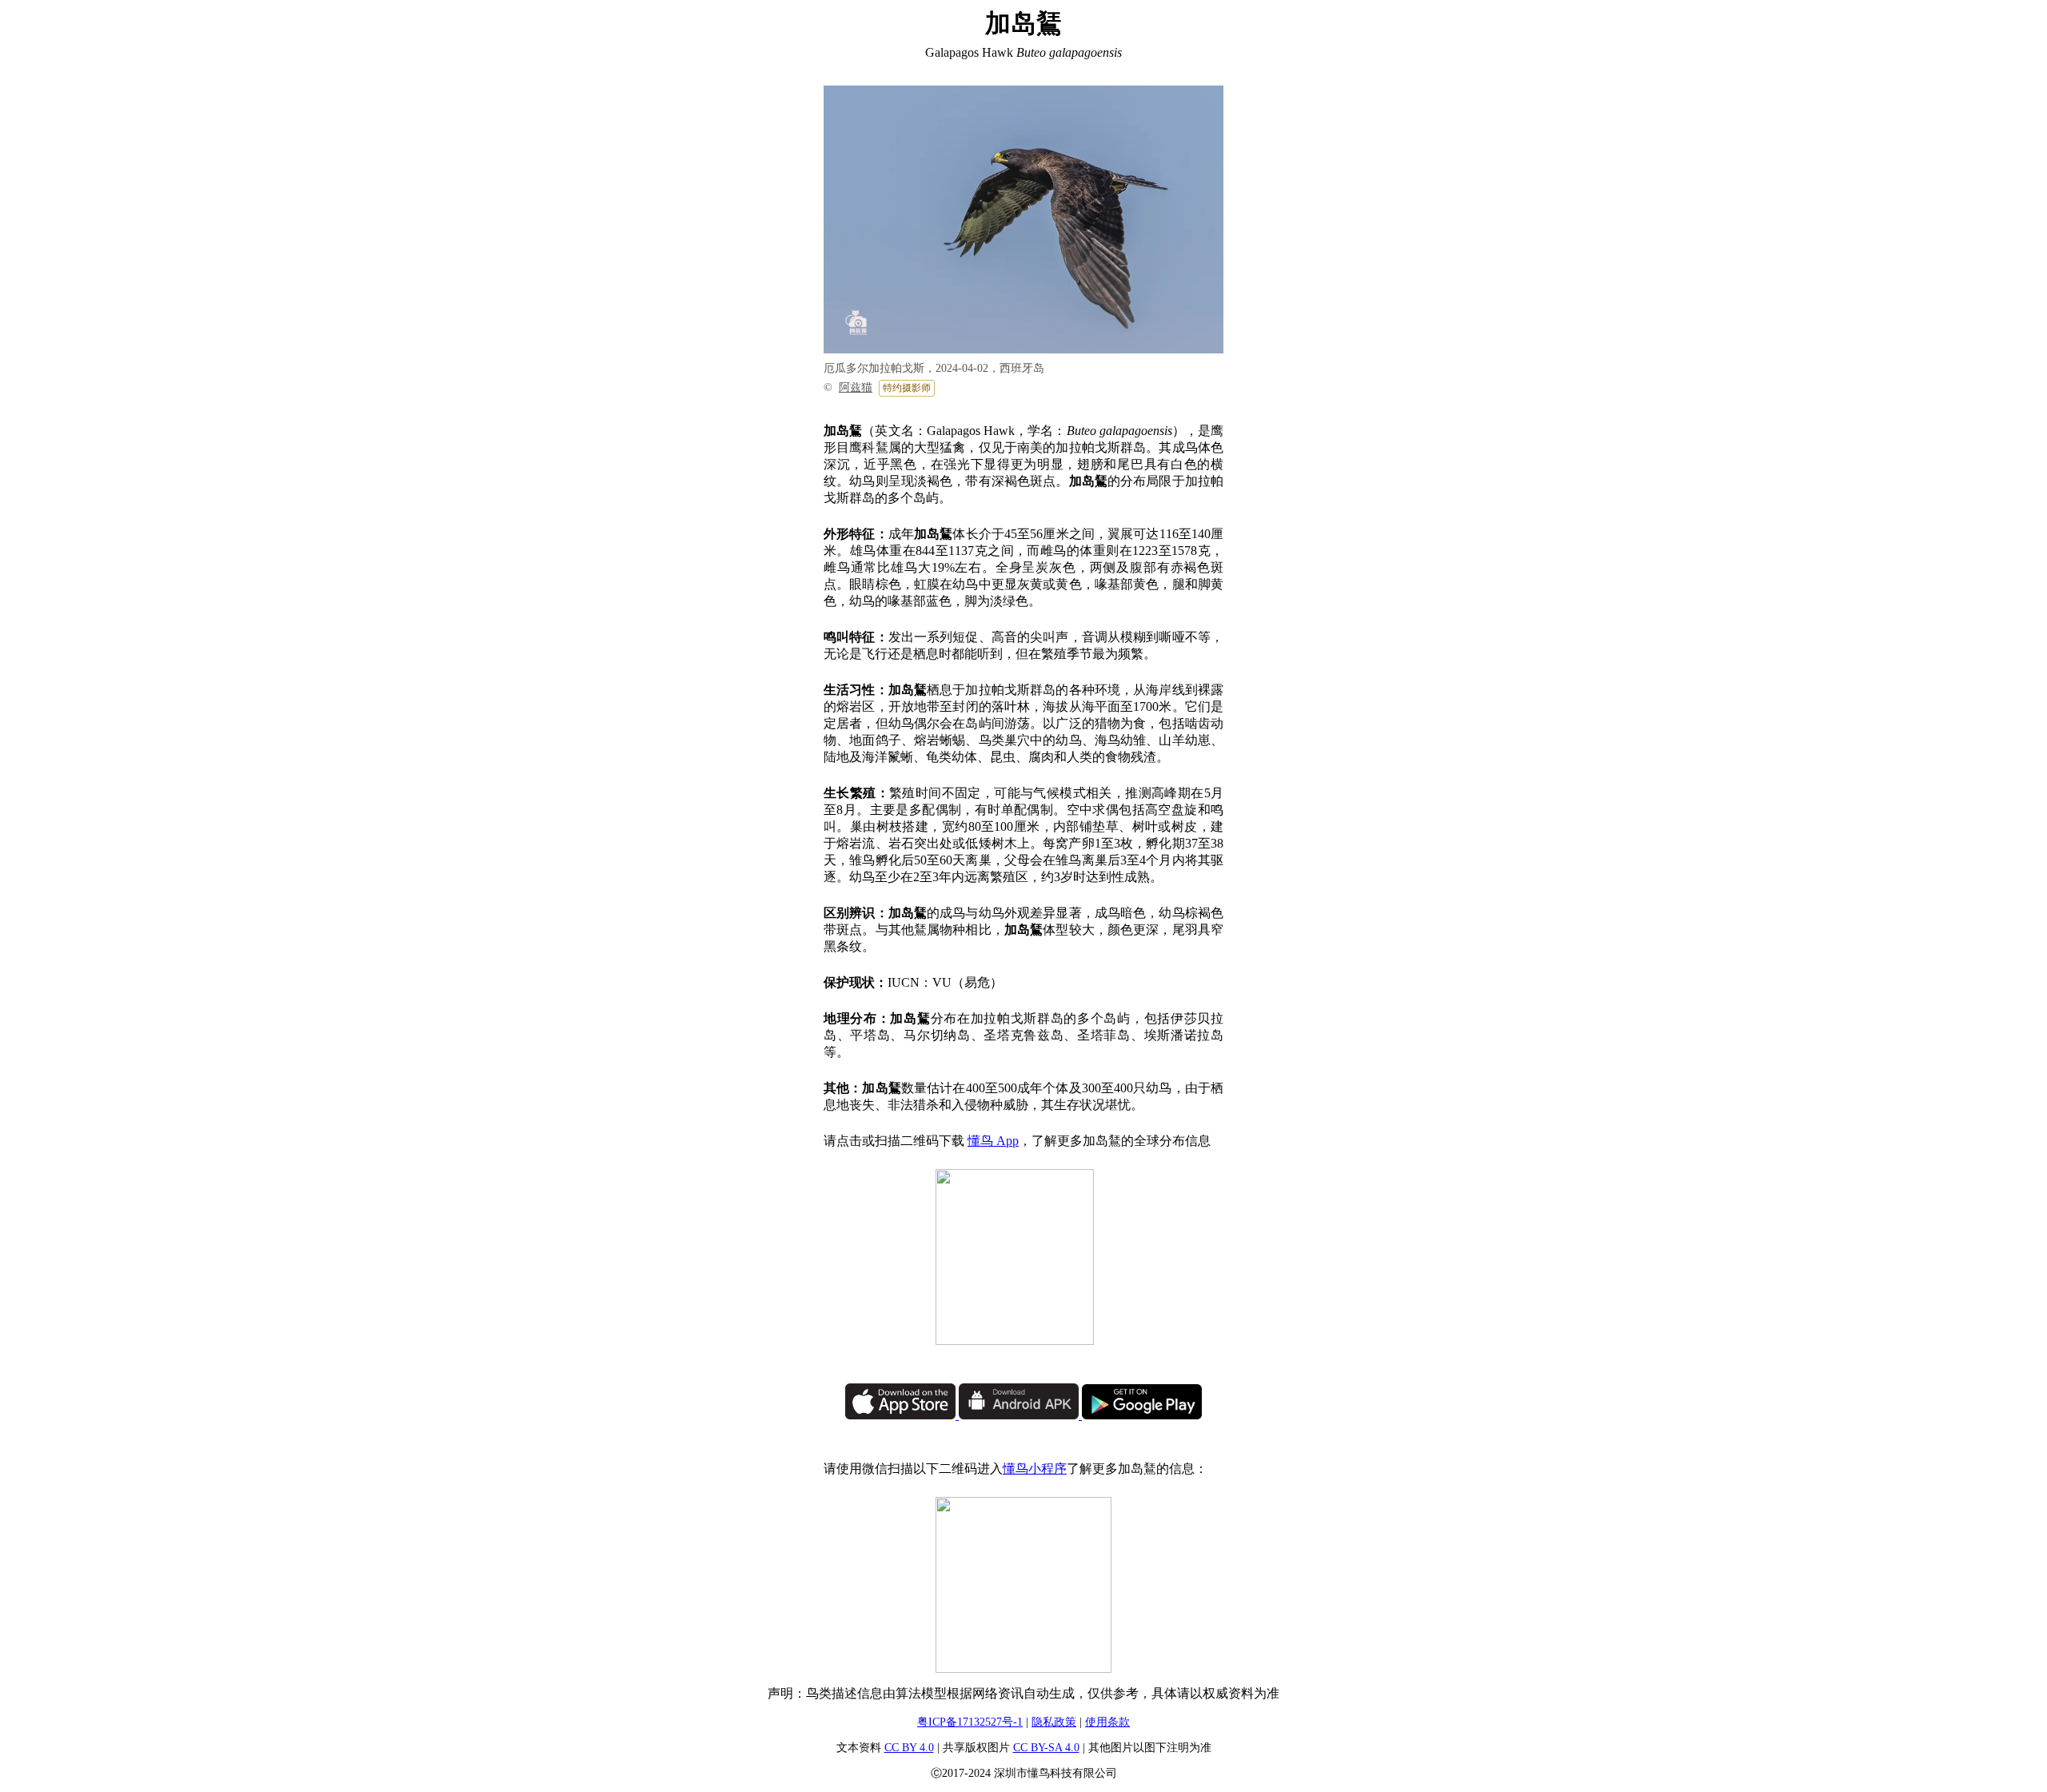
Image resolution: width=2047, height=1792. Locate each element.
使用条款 (1107, 1722)
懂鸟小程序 (1035, 1469)
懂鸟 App (993, 1141)
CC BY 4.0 (909, 1748)
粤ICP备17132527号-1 (970, 1722)
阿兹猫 (856, 387)
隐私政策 (1054, 1722)
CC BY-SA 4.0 (1046, 1748)
